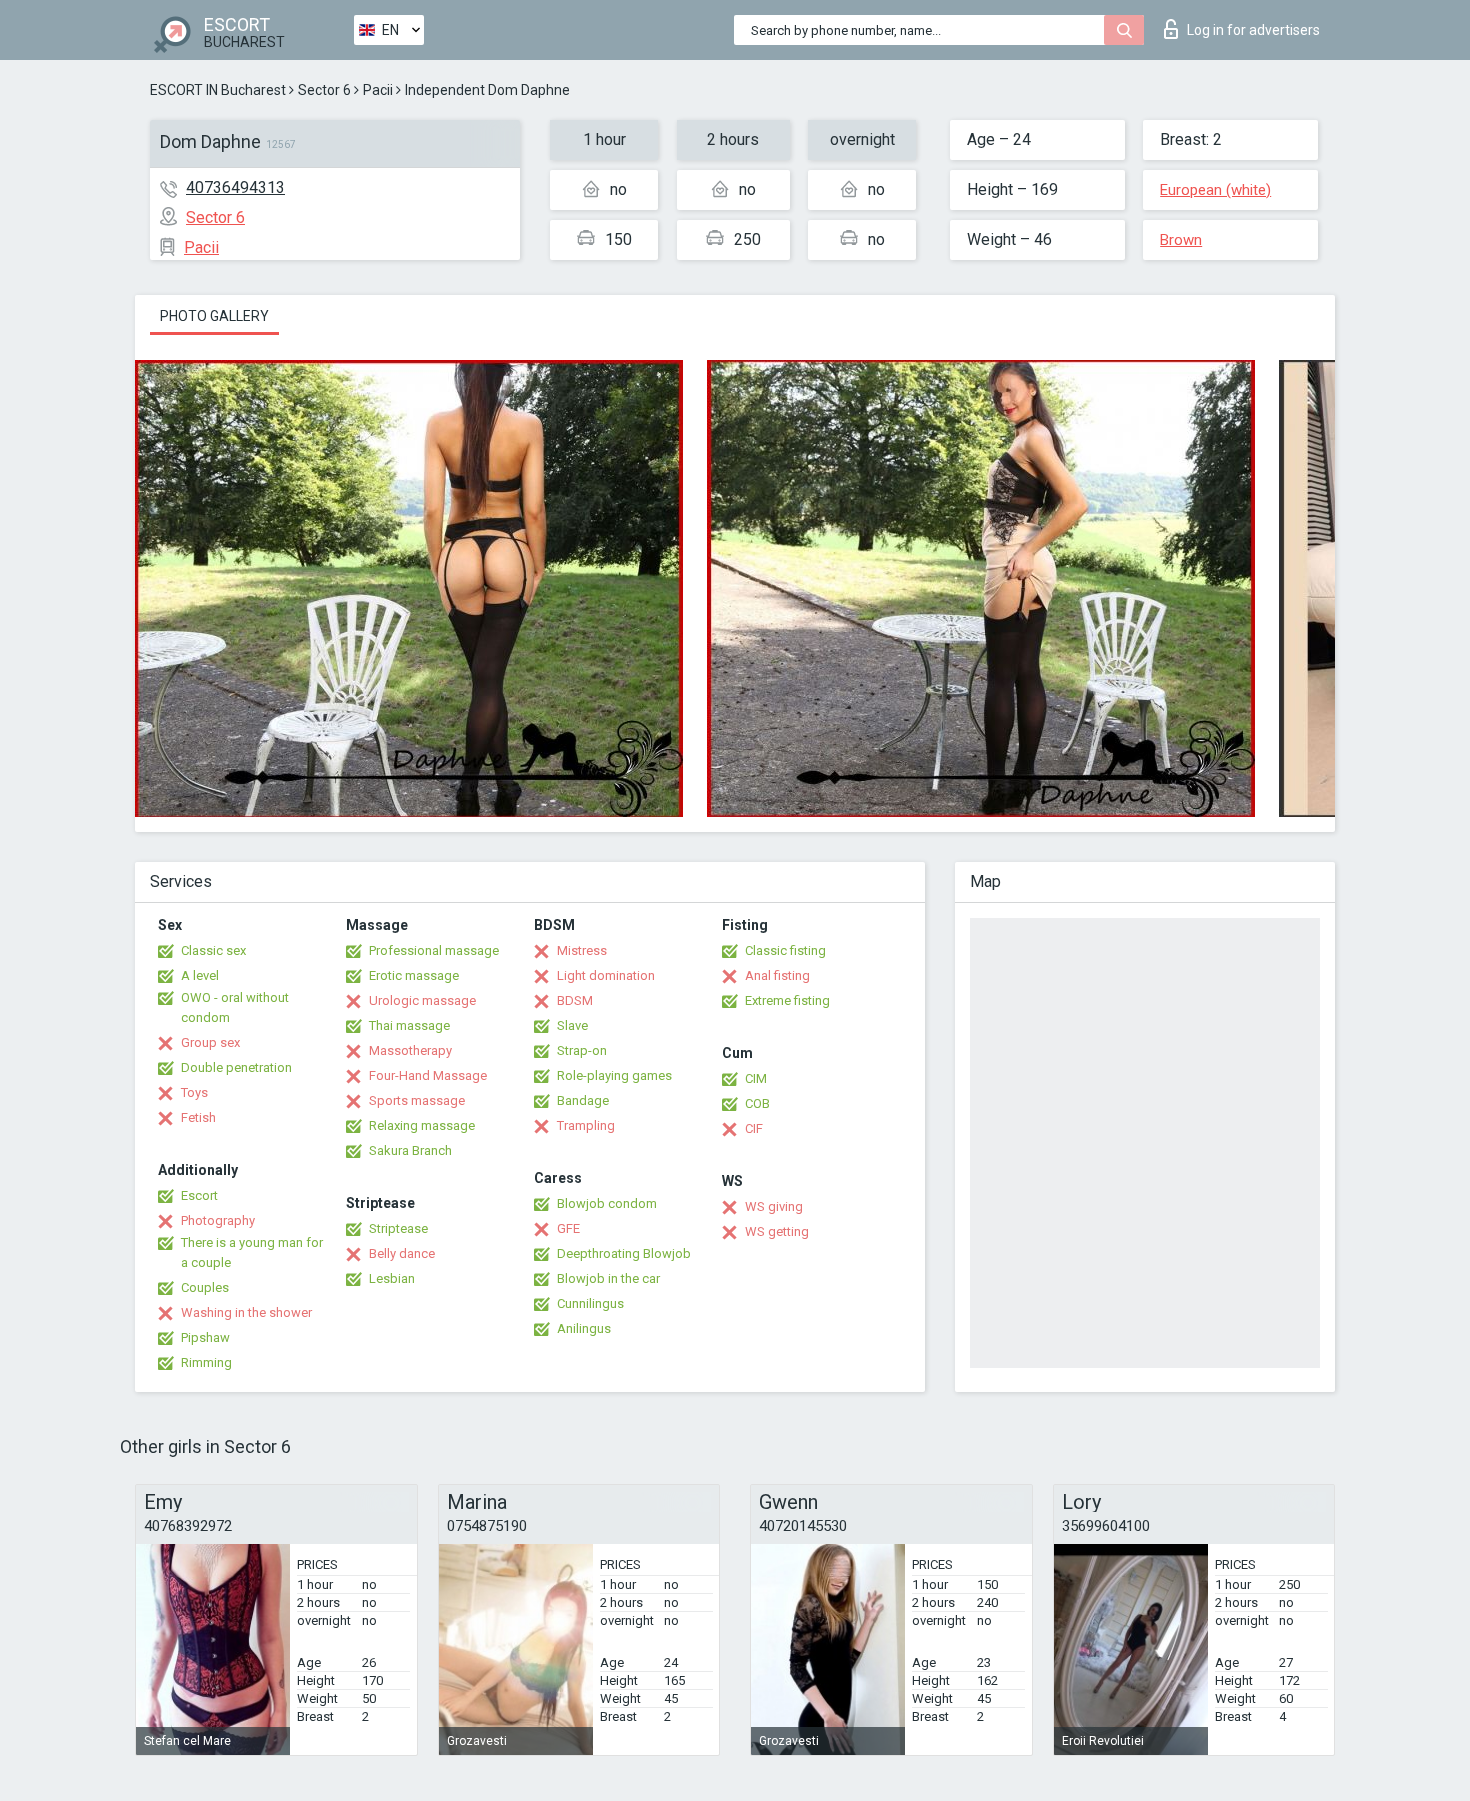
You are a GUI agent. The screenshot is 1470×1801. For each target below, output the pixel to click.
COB (757, 1103)
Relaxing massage (422, 1125)
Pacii (378, 90)
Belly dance (402, 1253)
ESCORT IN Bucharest (218, 90)
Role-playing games (614, 1075)
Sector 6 (324, 90)
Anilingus (584, 1328)
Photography (218, 1220)
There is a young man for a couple (252, 1252)
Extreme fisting (787, 1000)
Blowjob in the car (608, 1278)
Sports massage (417, 1100)
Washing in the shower (246, 1312)
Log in (1253, 30)
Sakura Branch (410, 1150)
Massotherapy (410, 1050)
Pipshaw (205, 1337)
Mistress (582, 950)
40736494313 (235, 187)
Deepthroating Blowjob (624, 1253)
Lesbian (392, 1278)
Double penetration (236, 1067)
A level (200, 975)
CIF (754, 1128)
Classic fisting (785, 950)
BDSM (575, 1000)
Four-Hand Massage (428, 1075)
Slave (572, 1025)
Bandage (583, 1100)
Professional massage (434, 950)
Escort (199, 1195)
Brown (1181, 240)
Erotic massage (414, 975)
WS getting (777, 1231)
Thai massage (409, 1025)
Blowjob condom (607, 1203)
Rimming (206, 1362)
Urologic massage (422, 1000)
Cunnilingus (590, 1303)
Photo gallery (214, 316)
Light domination (606, 975)
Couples (205, 1287)
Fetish (198, 1117)
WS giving (774, 1206)
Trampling (586, 1125)
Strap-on (582, 1050)
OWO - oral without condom (235, 1007)
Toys (194, 1092)
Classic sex (213, 950)
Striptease (398, 1228)
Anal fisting (777, 975)
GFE (568, 1228)
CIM (756, 1078)
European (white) (1215, 190)
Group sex (210, 1042)
